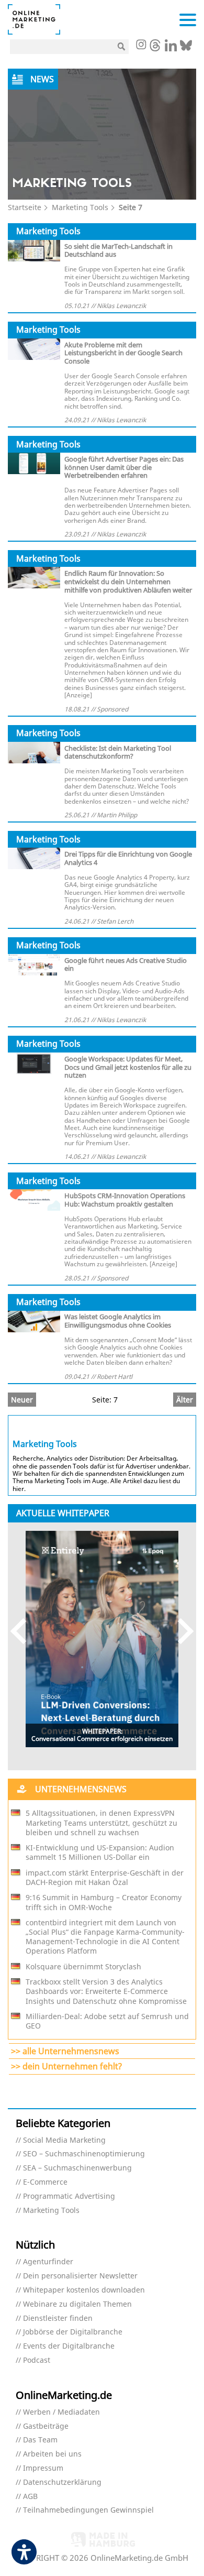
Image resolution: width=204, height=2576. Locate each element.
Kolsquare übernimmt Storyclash (83, 1967)
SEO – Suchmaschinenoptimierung (84, 2154)
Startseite (25, 207)
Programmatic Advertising (69, 2196)
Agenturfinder (48, 2262)
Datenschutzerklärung (62, 2482)
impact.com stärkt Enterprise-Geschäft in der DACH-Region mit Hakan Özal (105, 1878)
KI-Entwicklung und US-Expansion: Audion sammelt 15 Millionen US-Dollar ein (100, 1852)
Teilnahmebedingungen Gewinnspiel (88, 2510)
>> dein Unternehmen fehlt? (66, 2066)
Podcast (37, 2360)
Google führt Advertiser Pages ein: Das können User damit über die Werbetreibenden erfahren (124, 467)
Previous (23, 1631)
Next (181, 1631)
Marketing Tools (80, 207)
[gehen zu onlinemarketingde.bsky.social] (186, 48)
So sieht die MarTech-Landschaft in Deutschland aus (118, 250)
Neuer (22, 1400)
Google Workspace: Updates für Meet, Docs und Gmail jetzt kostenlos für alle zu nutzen (128, 1067)
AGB (30, 2497)
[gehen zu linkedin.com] (171, 48)
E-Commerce (45, 2182)
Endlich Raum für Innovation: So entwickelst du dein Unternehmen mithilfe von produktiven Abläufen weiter (128, 582)
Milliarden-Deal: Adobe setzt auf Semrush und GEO (107, 2021)
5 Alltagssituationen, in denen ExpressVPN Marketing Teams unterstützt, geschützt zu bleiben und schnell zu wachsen (101, 1823)
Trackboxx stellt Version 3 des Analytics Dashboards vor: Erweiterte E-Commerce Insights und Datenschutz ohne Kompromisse (106, 1991)
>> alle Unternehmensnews (65, 2051)
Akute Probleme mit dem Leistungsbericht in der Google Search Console (123, 353)
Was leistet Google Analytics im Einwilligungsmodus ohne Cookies (118, 1321)
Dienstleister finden (58, 2319)
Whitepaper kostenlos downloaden (84, 2290)
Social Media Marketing (64, 2140)
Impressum (43, 2468)
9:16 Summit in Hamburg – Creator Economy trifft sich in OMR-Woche (104, 1902)
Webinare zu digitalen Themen (77, 2304)
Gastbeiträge (46, 2426)
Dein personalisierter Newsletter (80, 2276)
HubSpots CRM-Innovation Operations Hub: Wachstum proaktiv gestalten (125, 1200)
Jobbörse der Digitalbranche (73, 2332)
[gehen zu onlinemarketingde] (141, 46)
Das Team (40, 2440)
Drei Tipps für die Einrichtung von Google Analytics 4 (128, 858)
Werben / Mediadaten (61, 2412)
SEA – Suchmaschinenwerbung (77, 2168)
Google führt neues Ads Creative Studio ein (126, 964)
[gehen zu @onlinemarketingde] (155, 48)
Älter (185, 1400)
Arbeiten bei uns (52, 2454)
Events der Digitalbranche (69, 2346)
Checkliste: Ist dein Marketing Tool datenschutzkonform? (118, 752)
